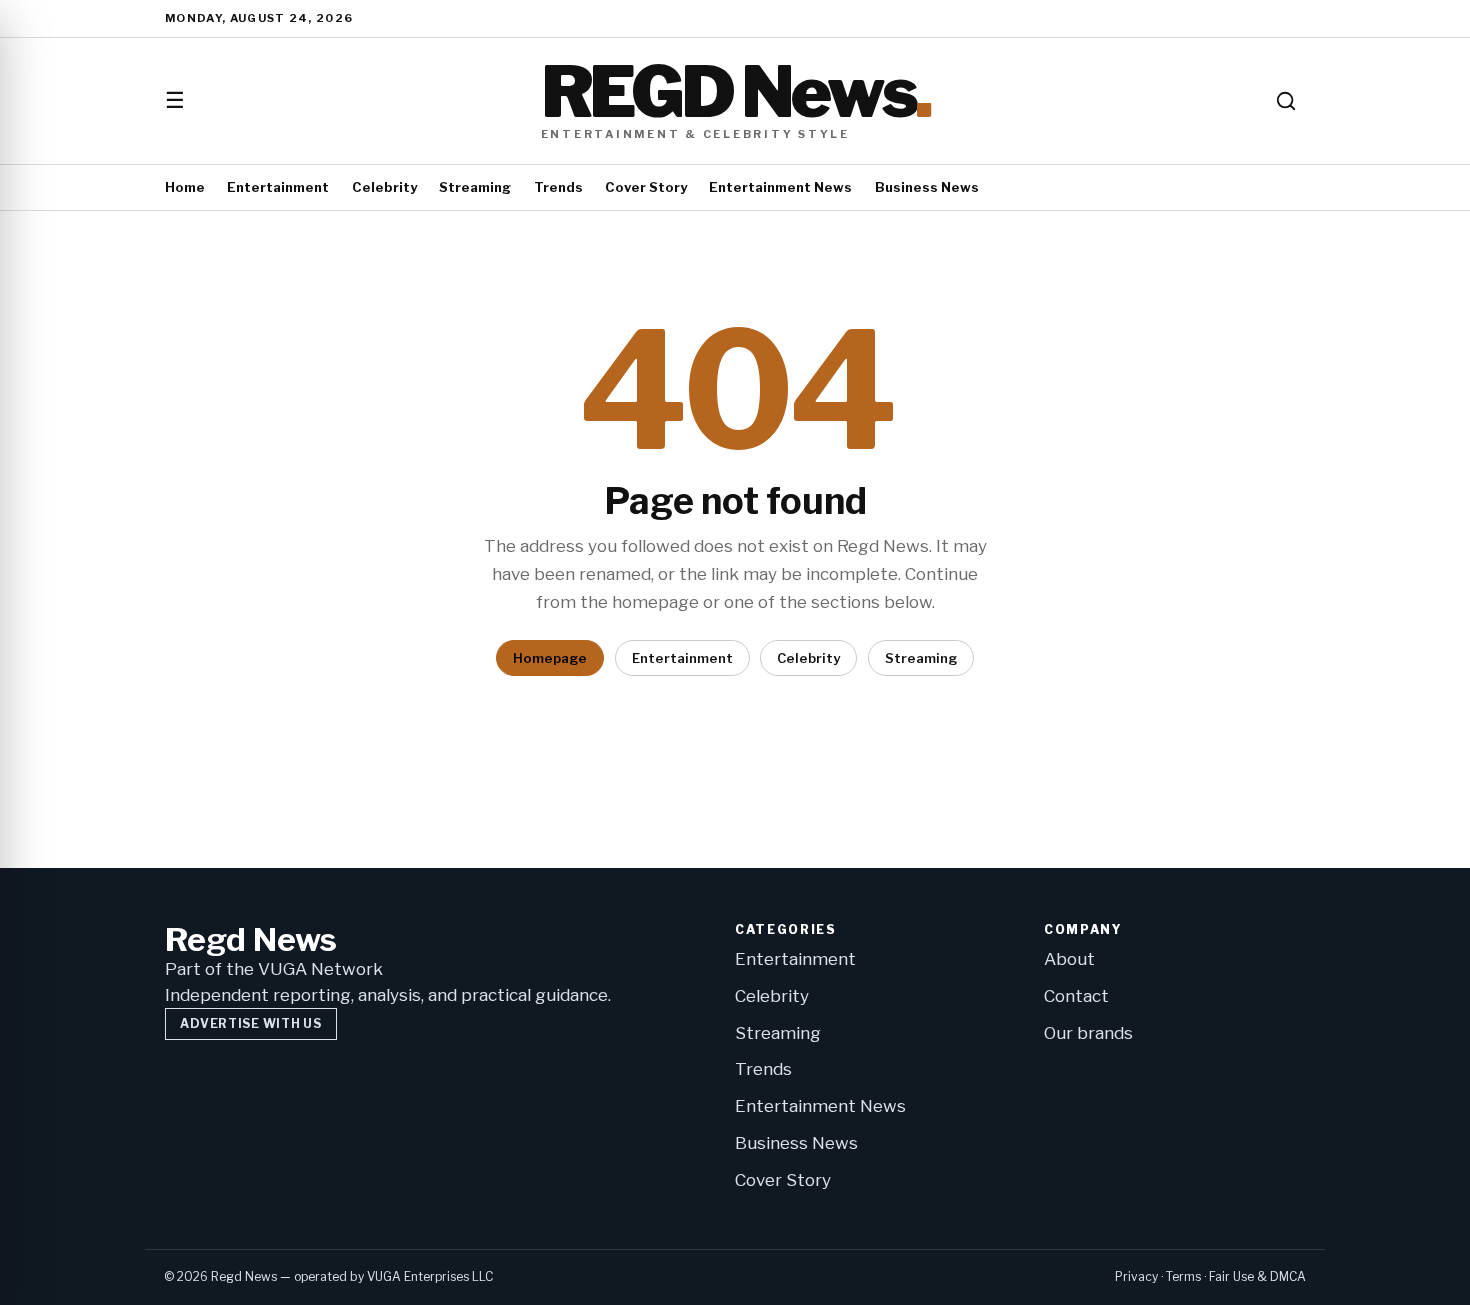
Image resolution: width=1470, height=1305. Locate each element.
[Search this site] (1286, 101)
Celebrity (384, 187)
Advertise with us (250, 1023)
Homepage (550, 658)
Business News (927, 187)
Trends (558, 187)
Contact (1076, 996)
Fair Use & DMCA (1257, 1276)
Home (185, 187)
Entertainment (278, 187)
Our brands (1088, 1033)
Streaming (475, 187)
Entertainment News (780, 187)
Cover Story (646, 187)
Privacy (1136, 1276)
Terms (1183, 1276)
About (1069, 959)
